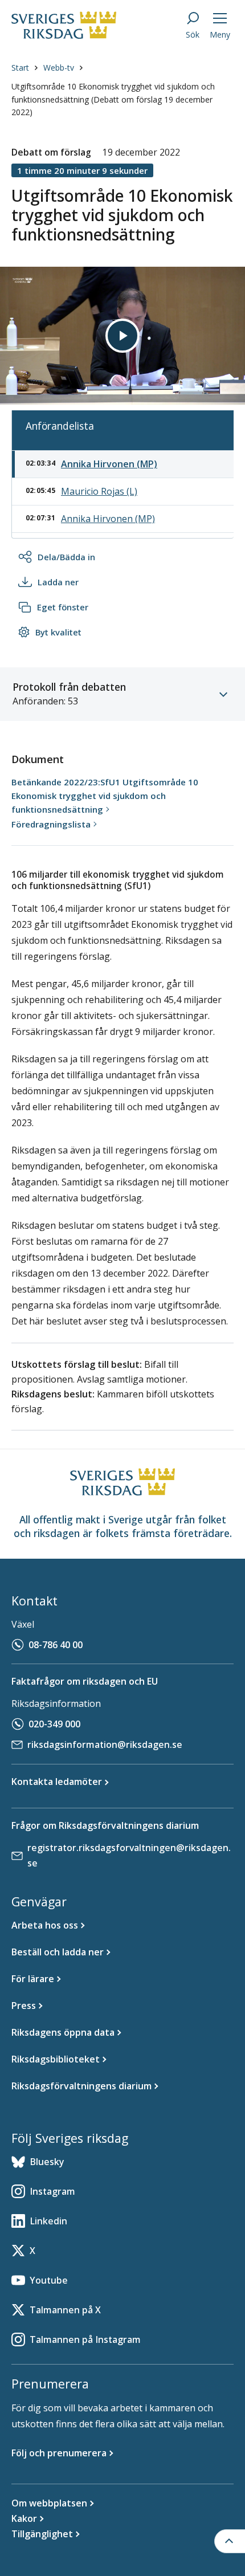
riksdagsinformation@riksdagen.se (105, 1744)
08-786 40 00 (56, 1645)
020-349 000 (54, 1724)
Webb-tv (59, 68)
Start (20, 68)
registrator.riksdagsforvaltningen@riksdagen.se (129, 1855)
